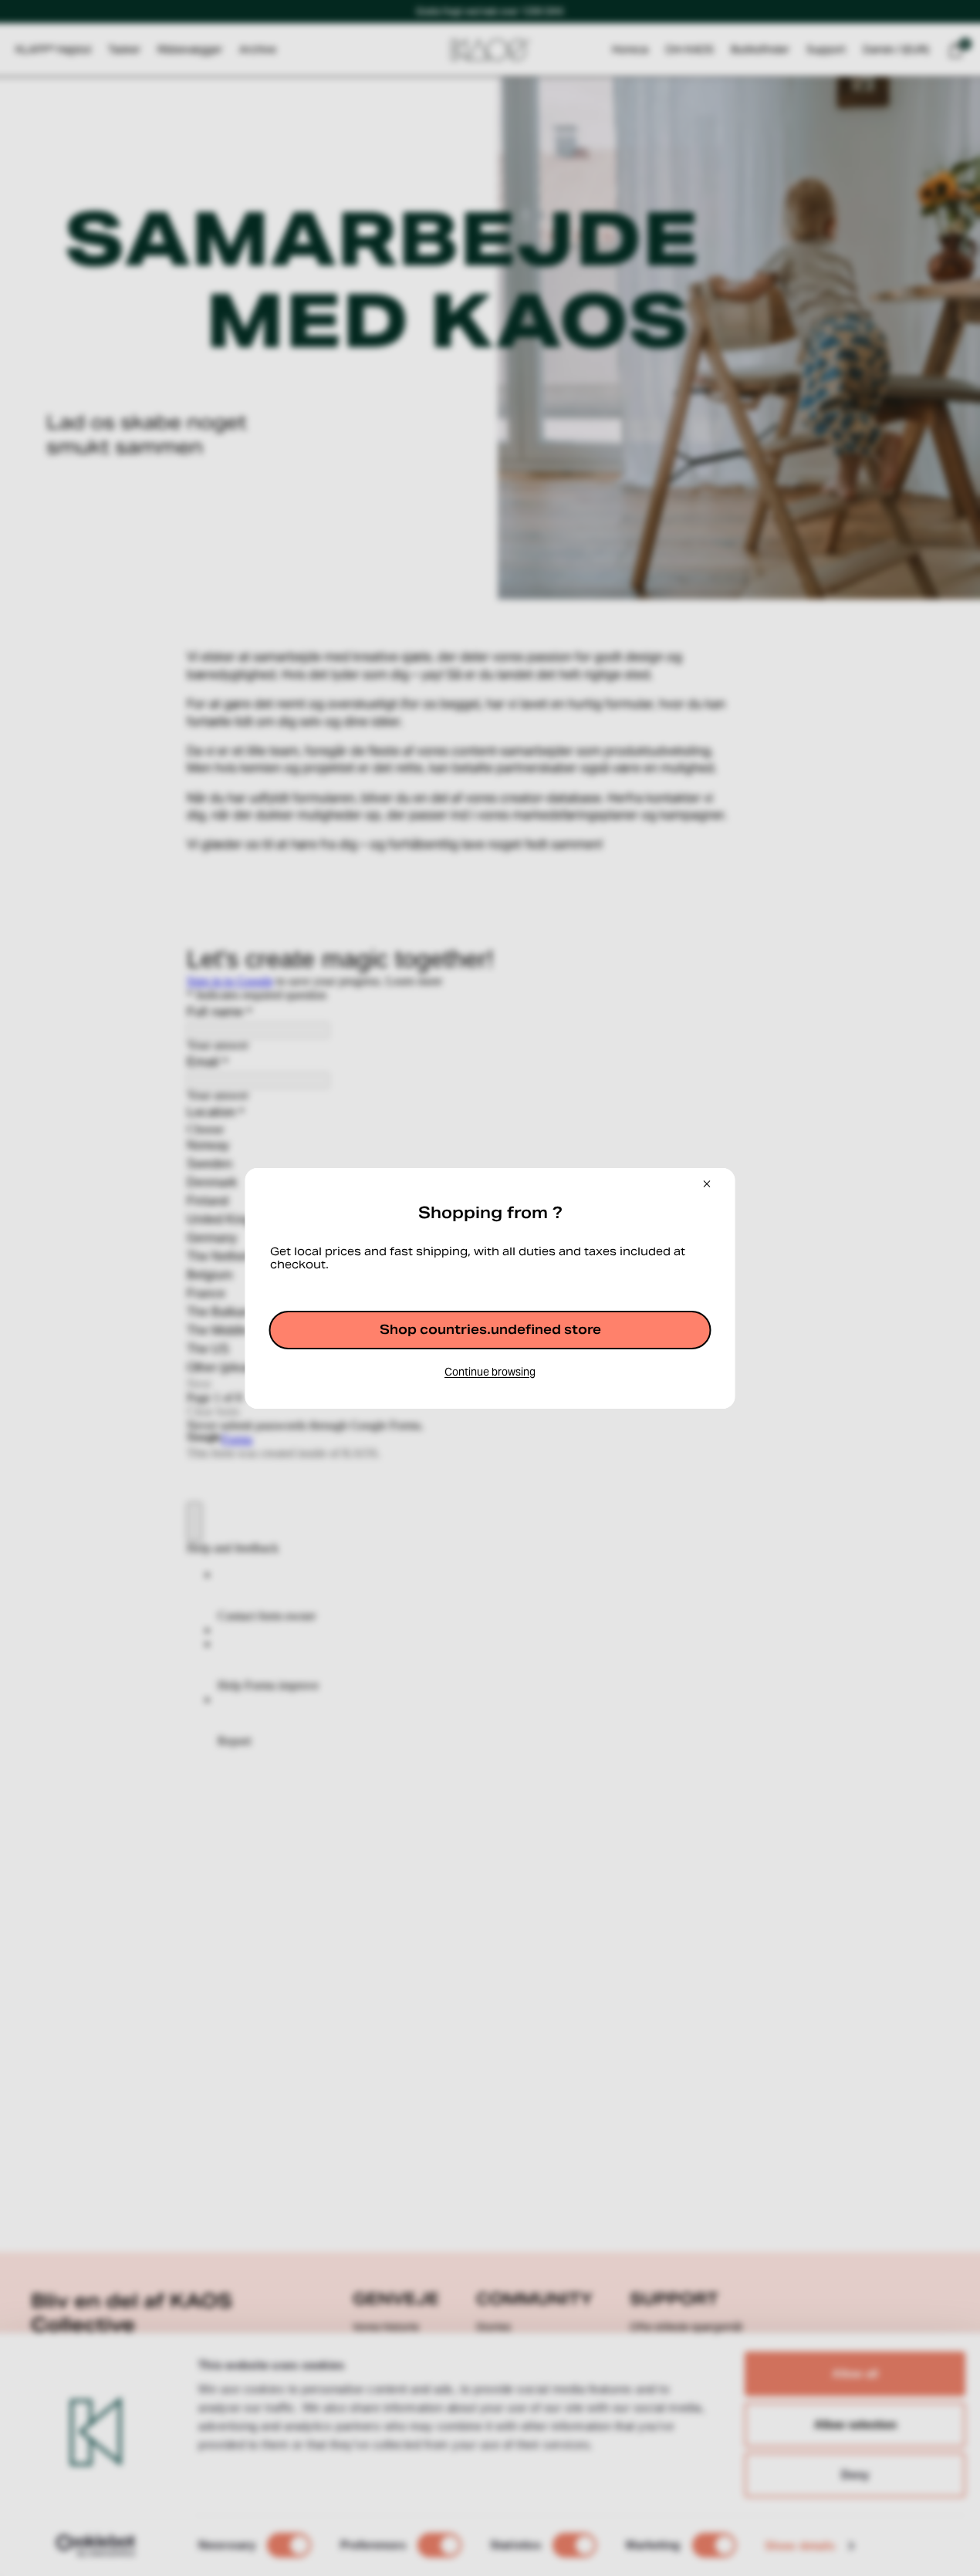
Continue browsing (490, 1372)
